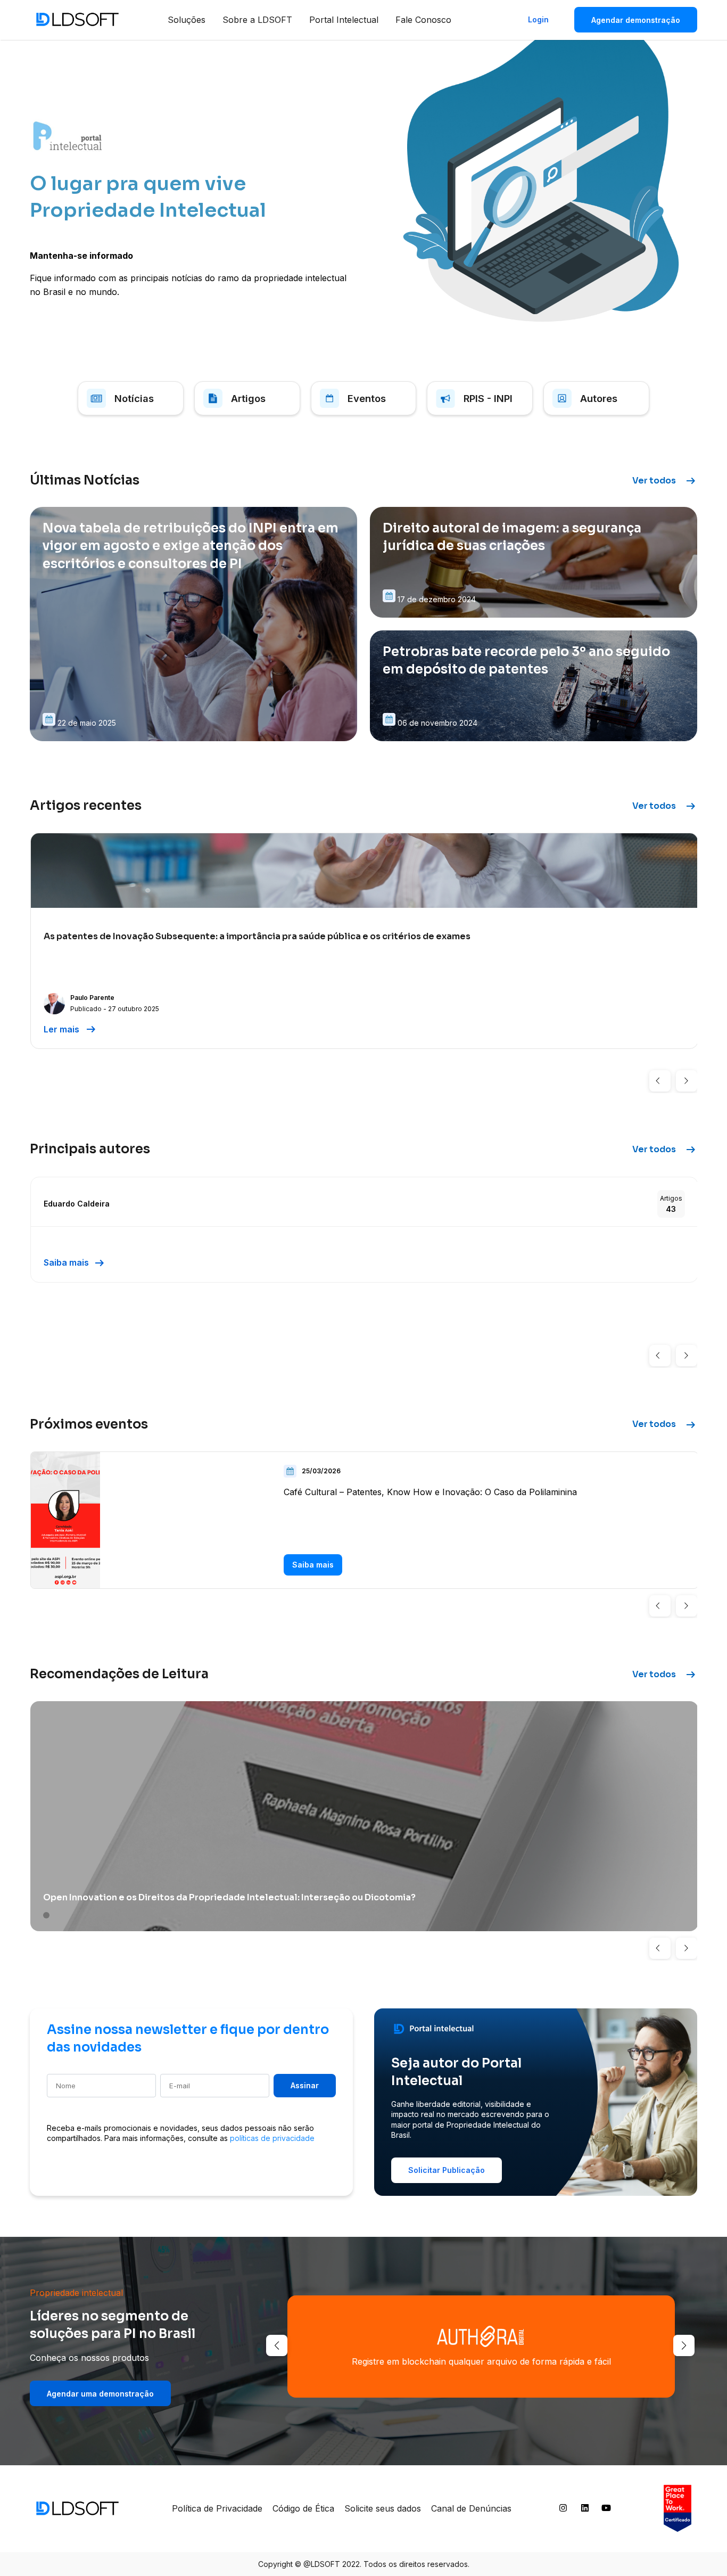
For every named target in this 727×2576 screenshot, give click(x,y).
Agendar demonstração (636, 20)
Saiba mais (75, 1263)
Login (538, 19)
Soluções (187, 20)
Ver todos (665, 481)
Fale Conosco (423, 20)
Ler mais (71, 1029)
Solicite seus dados (383, 2508)
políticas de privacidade (272, 2138)
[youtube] (606, 2510)
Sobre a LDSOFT (257, 20)
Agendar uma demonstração (100, 2394)
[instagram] (563, 2510)
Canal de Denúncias (471, 2508)
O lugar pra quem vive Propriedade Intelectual (148, 197)
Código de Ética (303, 2508)
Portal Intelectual (344, 20)
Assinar (305, 2085)
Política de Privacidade (217, 2508)
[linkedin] (585, 2510)
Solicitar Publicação (447, 2170)
